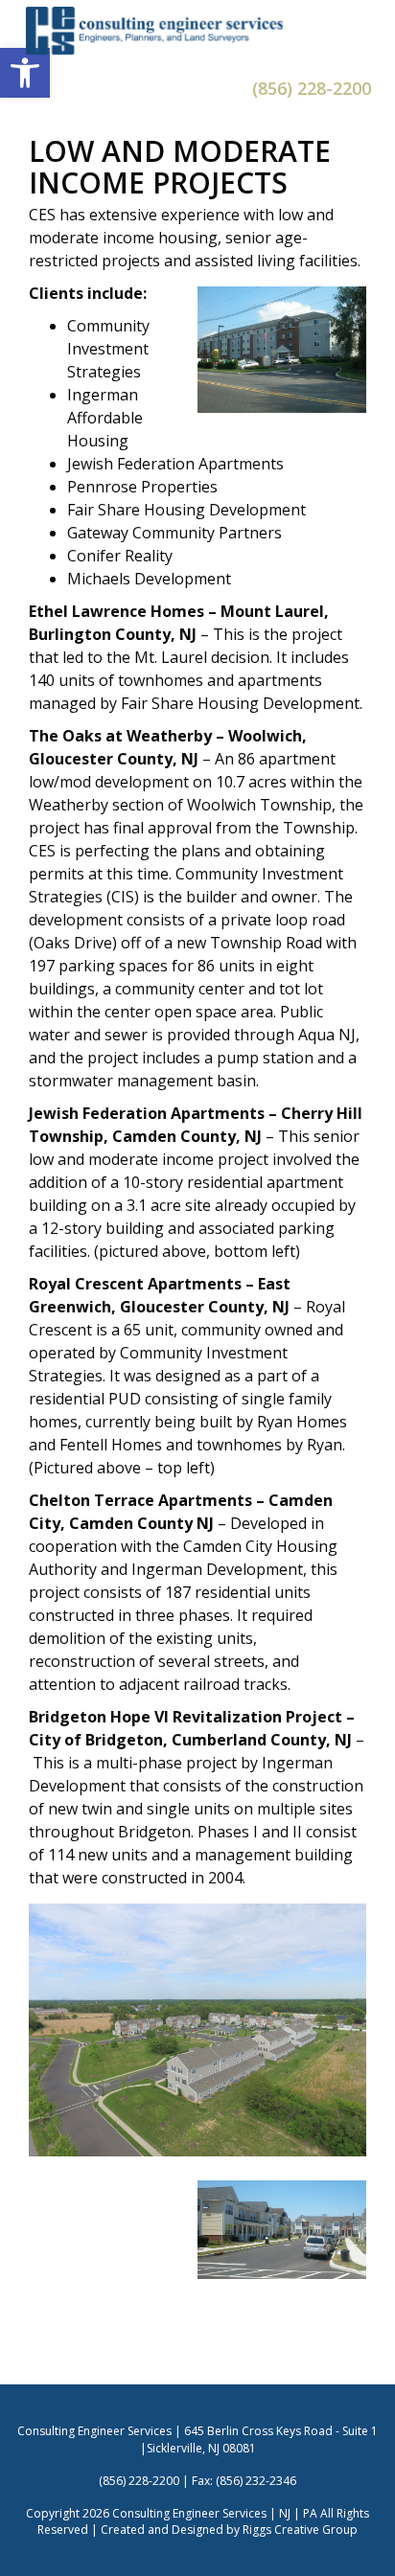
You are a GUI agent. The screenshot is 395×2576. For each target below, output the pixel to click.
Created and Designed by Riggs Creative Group (229, 2530)
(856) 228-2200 (312, 88)
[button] (25, 73)
